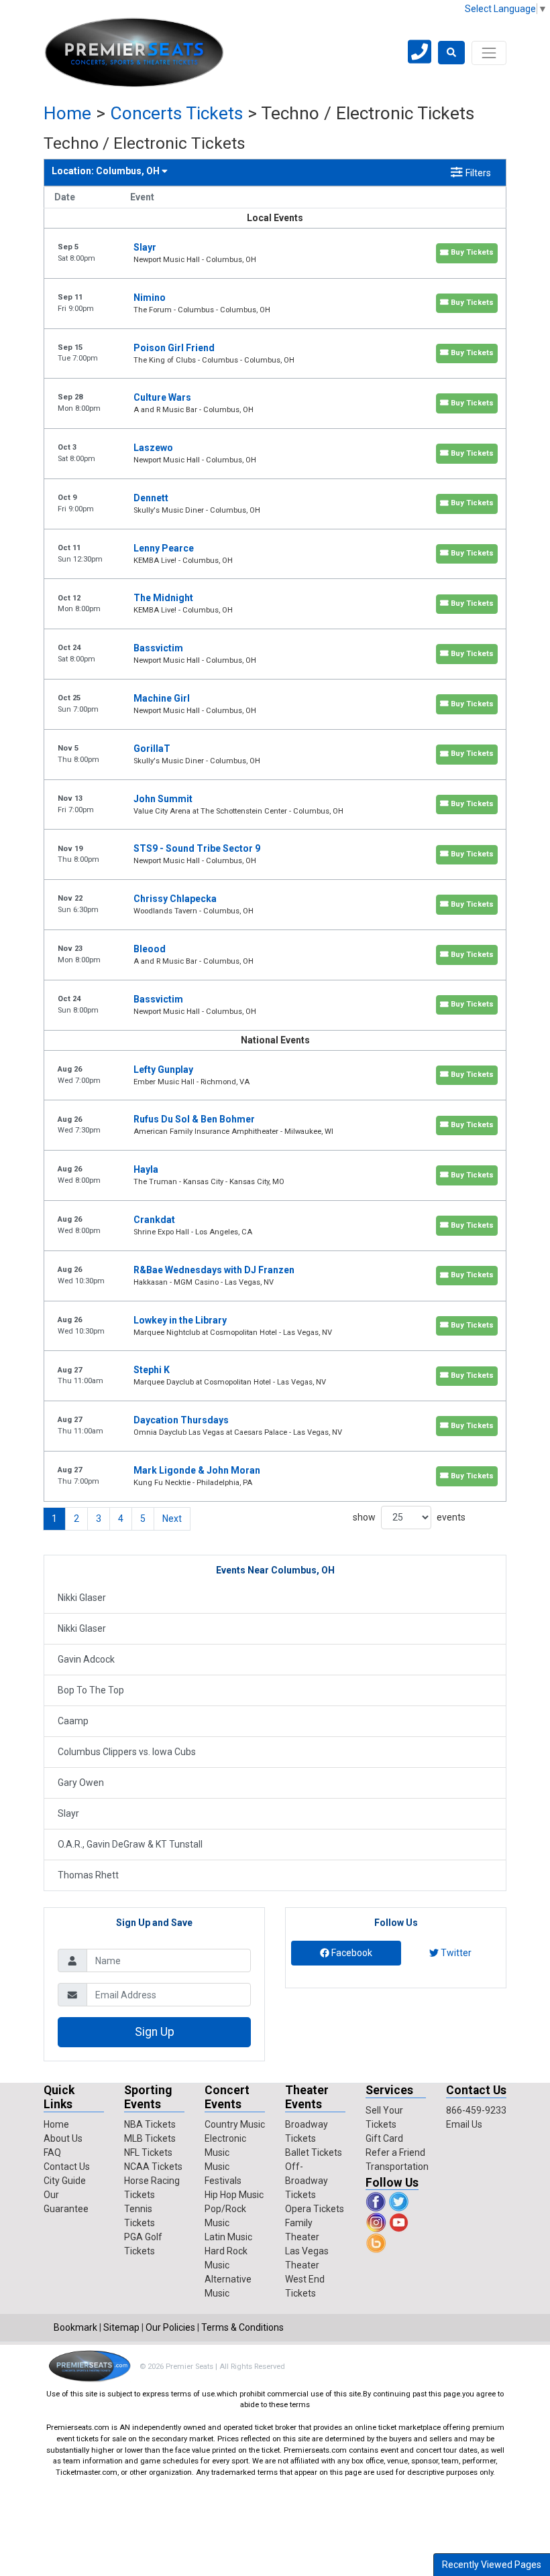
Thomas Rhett (88, 1875)
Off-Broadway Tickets (307, 2181)
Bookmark (75, 2327)
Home (67, 113)
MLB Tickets (150, 2138)
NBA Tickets (150, 2124)
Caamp (73, 1721)
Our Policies (170, 2327)
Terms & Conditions (242, 2327)
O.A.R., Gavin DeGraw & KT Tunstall (130, 1844)
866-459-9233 (476, 2110)
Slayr (68, 1813)
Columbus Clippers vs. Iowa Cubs (127, 1752)
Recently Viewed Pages (492, 2565)
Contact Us (67, 2167)
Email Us (464, 2124)
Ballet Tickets (314, 2152)
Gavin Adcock (86, 1659)
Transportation (397, 2167)
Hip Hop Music (234, 2195)
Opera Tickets (315, 2209)
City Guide (65, 2181)
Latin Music (228, 2237)
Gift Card (384, 2138)
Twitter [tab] (455, 1953)
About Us (63, 2138)
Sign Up (155, 2032)
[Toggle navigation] (489, 53)
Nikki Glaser (82, 1598)
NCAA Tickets (153, 2167)
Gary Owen (81, 1783)
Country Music (235, 2124)
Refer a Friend (395, 2152)
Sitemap (121, 2327)
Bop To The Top (91, 1690)
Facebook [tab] (351, 1953)
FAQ (52, 2152)
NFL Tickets (148, 2152)
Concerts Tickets (176, 113)
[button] (451, 53)
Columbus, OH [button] (107, 171)
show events (409, 1517)
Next (172, 1519)
